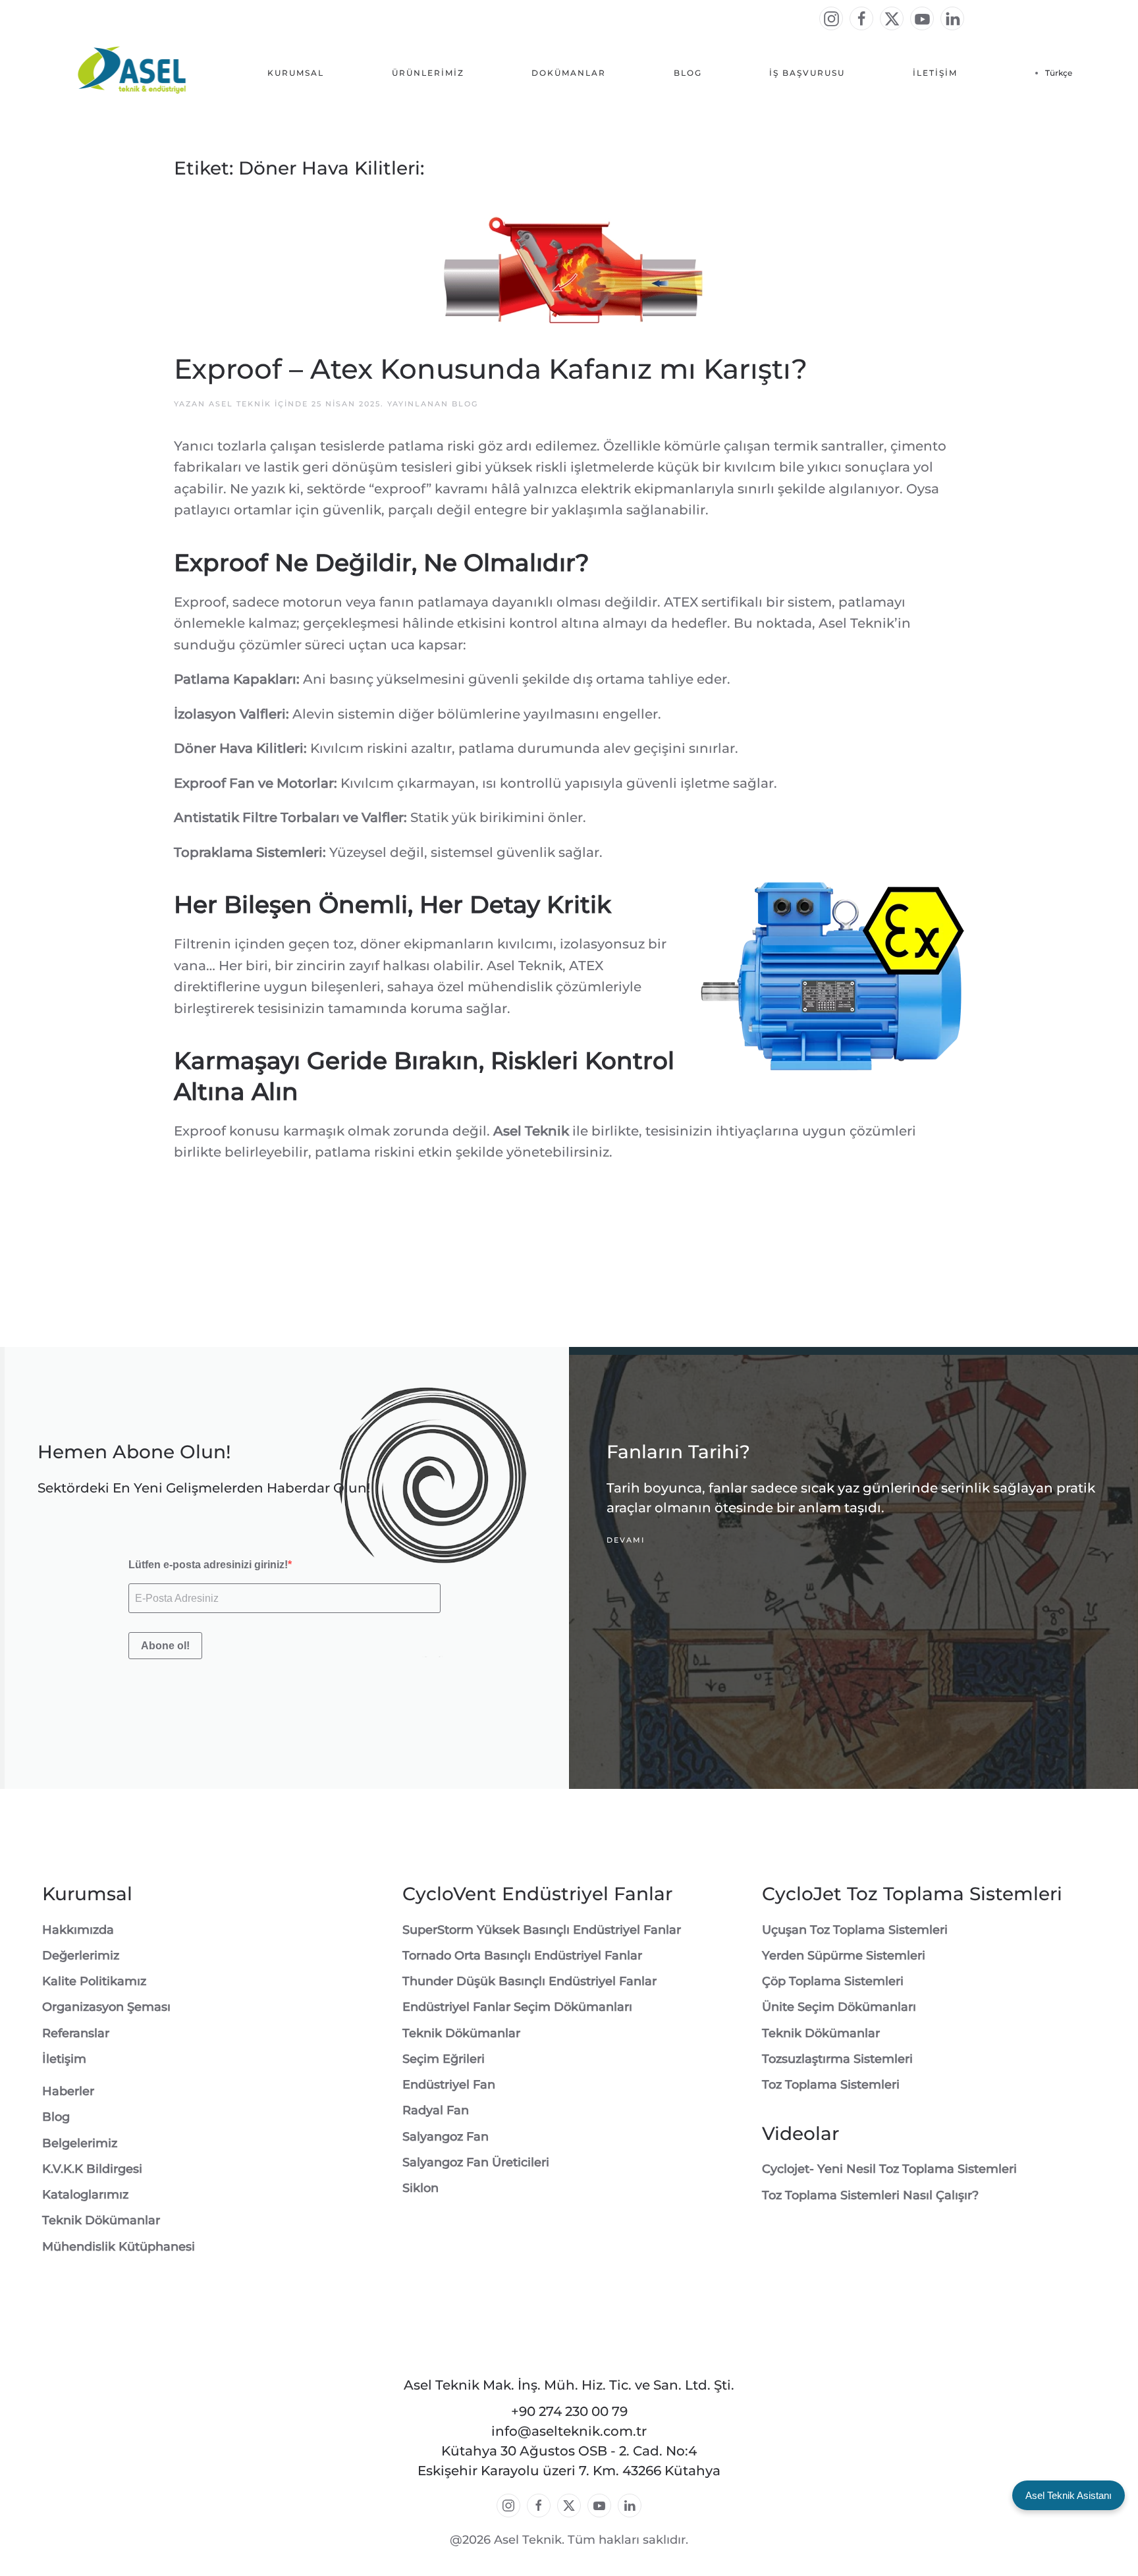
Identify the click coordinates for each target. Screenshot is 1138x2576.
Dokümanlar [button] (569, 73)
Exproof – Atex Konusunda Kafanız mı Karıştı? (491, 369)
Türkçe (1059, 73)
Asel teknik (240, 404)
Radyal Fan (436, 2110)
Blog (688, 73)
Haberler (68, 2091)
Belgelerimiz (80, 2143)
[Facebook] (861, 18)
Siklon (420, 2188)
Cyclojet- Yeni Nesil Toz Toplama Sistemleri (889, 2169)
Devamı (626, 1541)
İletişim (935, 73)
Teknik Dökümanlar (101, 2220)
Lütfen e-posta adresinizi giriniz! (208, 1565)
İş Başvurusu (807, 73)
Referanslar (76, 2033)
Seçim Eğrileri (444, 2059)
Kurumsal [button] (296, 73)
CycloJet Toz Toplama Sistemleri (912, 1894)
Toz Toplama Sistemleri (831, 2085)
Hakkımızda (78, 1930)
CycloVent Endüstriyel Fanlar (537, 1894)
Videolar (800, 2133)
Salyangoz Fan (446, 2137)
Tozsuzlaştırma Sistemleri (837, 2059)
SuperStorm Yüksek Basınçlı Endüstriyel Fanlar (542, 1930)
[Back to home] (133, 73)
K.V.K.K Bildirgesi (92, 2169)
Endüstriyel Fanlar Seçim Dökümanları (517, 2007)
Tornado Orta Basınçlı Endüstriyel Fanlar (522, 1956)
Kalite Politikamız (94, 1981)
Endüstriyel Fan (449, 2085)
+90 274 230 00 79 (569, 2411)
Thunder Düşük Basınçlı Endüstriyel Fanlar (529, 1981)
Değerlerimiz (81, 1956)
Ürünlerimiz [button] (428, 73)
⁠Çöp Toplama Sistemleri (833, 1981)
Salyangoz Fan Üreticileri (476, 2162)
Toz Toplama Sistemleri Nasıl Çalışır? (870, 2195)
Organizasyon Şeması (106, 2007)
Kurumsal (87, 1894)
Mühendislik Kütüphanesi (119, 2247)
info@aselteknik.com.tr (569, 2431)
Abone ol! (165, 1646)
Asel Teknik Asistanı (1069, 2495)
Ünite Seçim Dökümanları (839, 2007)
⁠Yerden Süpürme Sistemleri (844, 1956)
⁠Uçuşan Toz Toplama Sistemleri (855, 1930)
